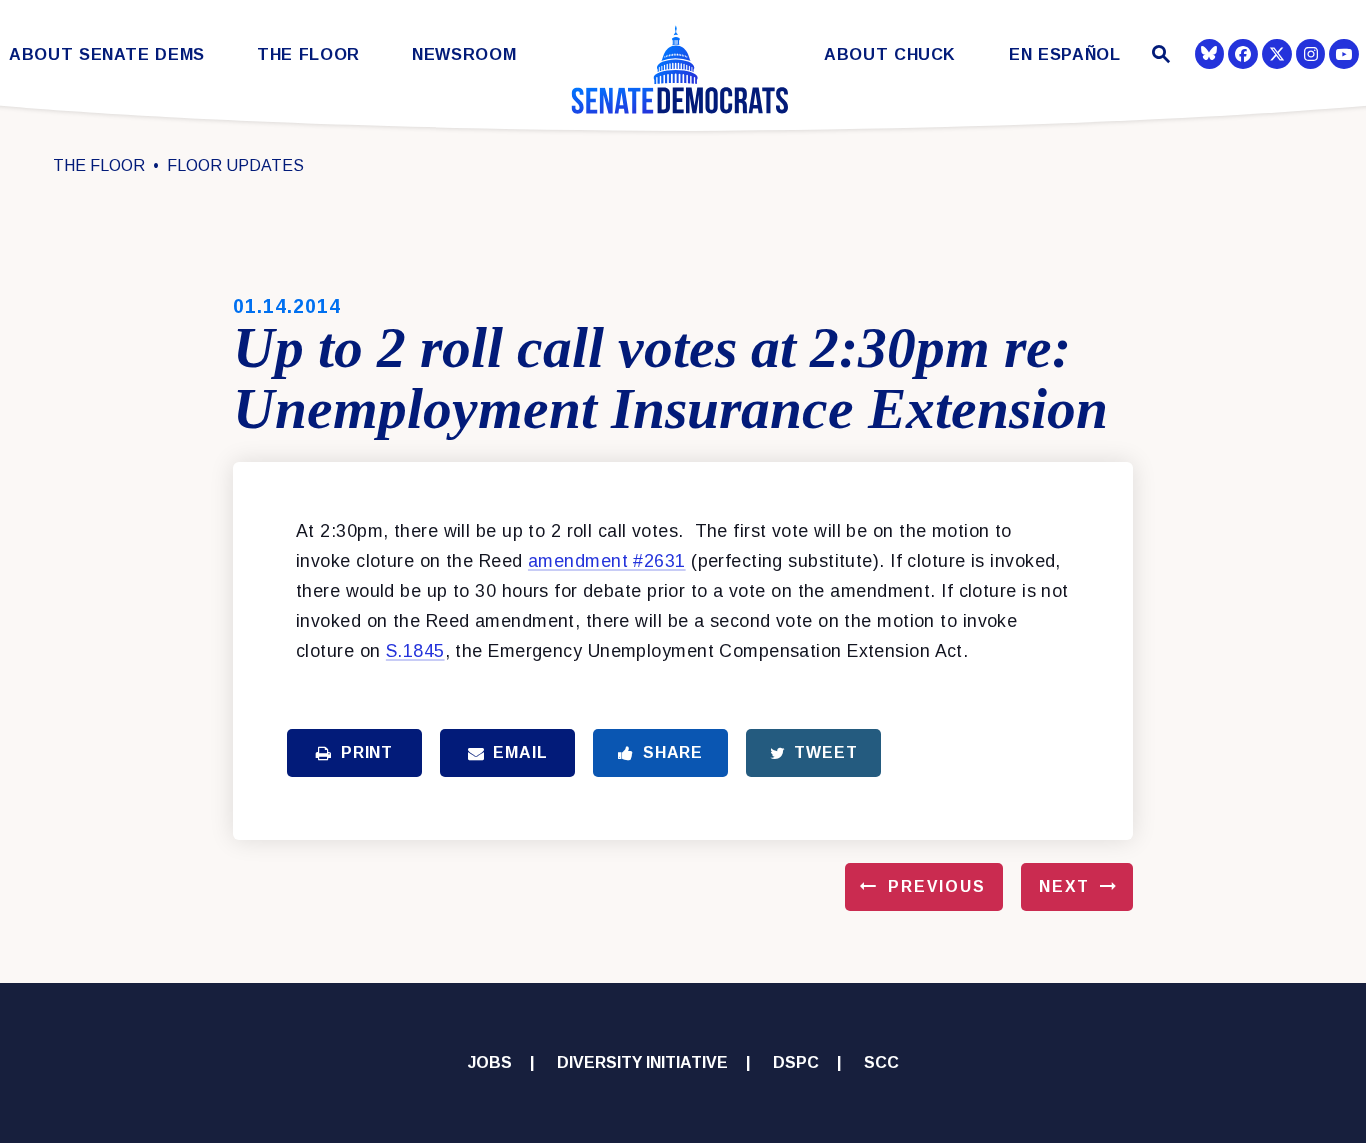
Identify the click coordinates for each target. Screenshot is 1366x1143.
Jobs (490, 1062)
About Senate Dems (107, 54)
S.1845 (415, 651)
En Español (1065, 54)
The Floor (308, 54)
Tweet (825, 752)
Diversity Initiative (642, 1062)
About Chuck (890, 54)
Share (673, 752)
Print (367, 752)
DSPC (796, 1062)
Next (1064, 886)
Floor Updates (235, 165)
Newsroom (464, 54)
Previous (937, 886)
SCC (881, 1062)
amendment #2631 (607, 561)
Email (520, 752)
